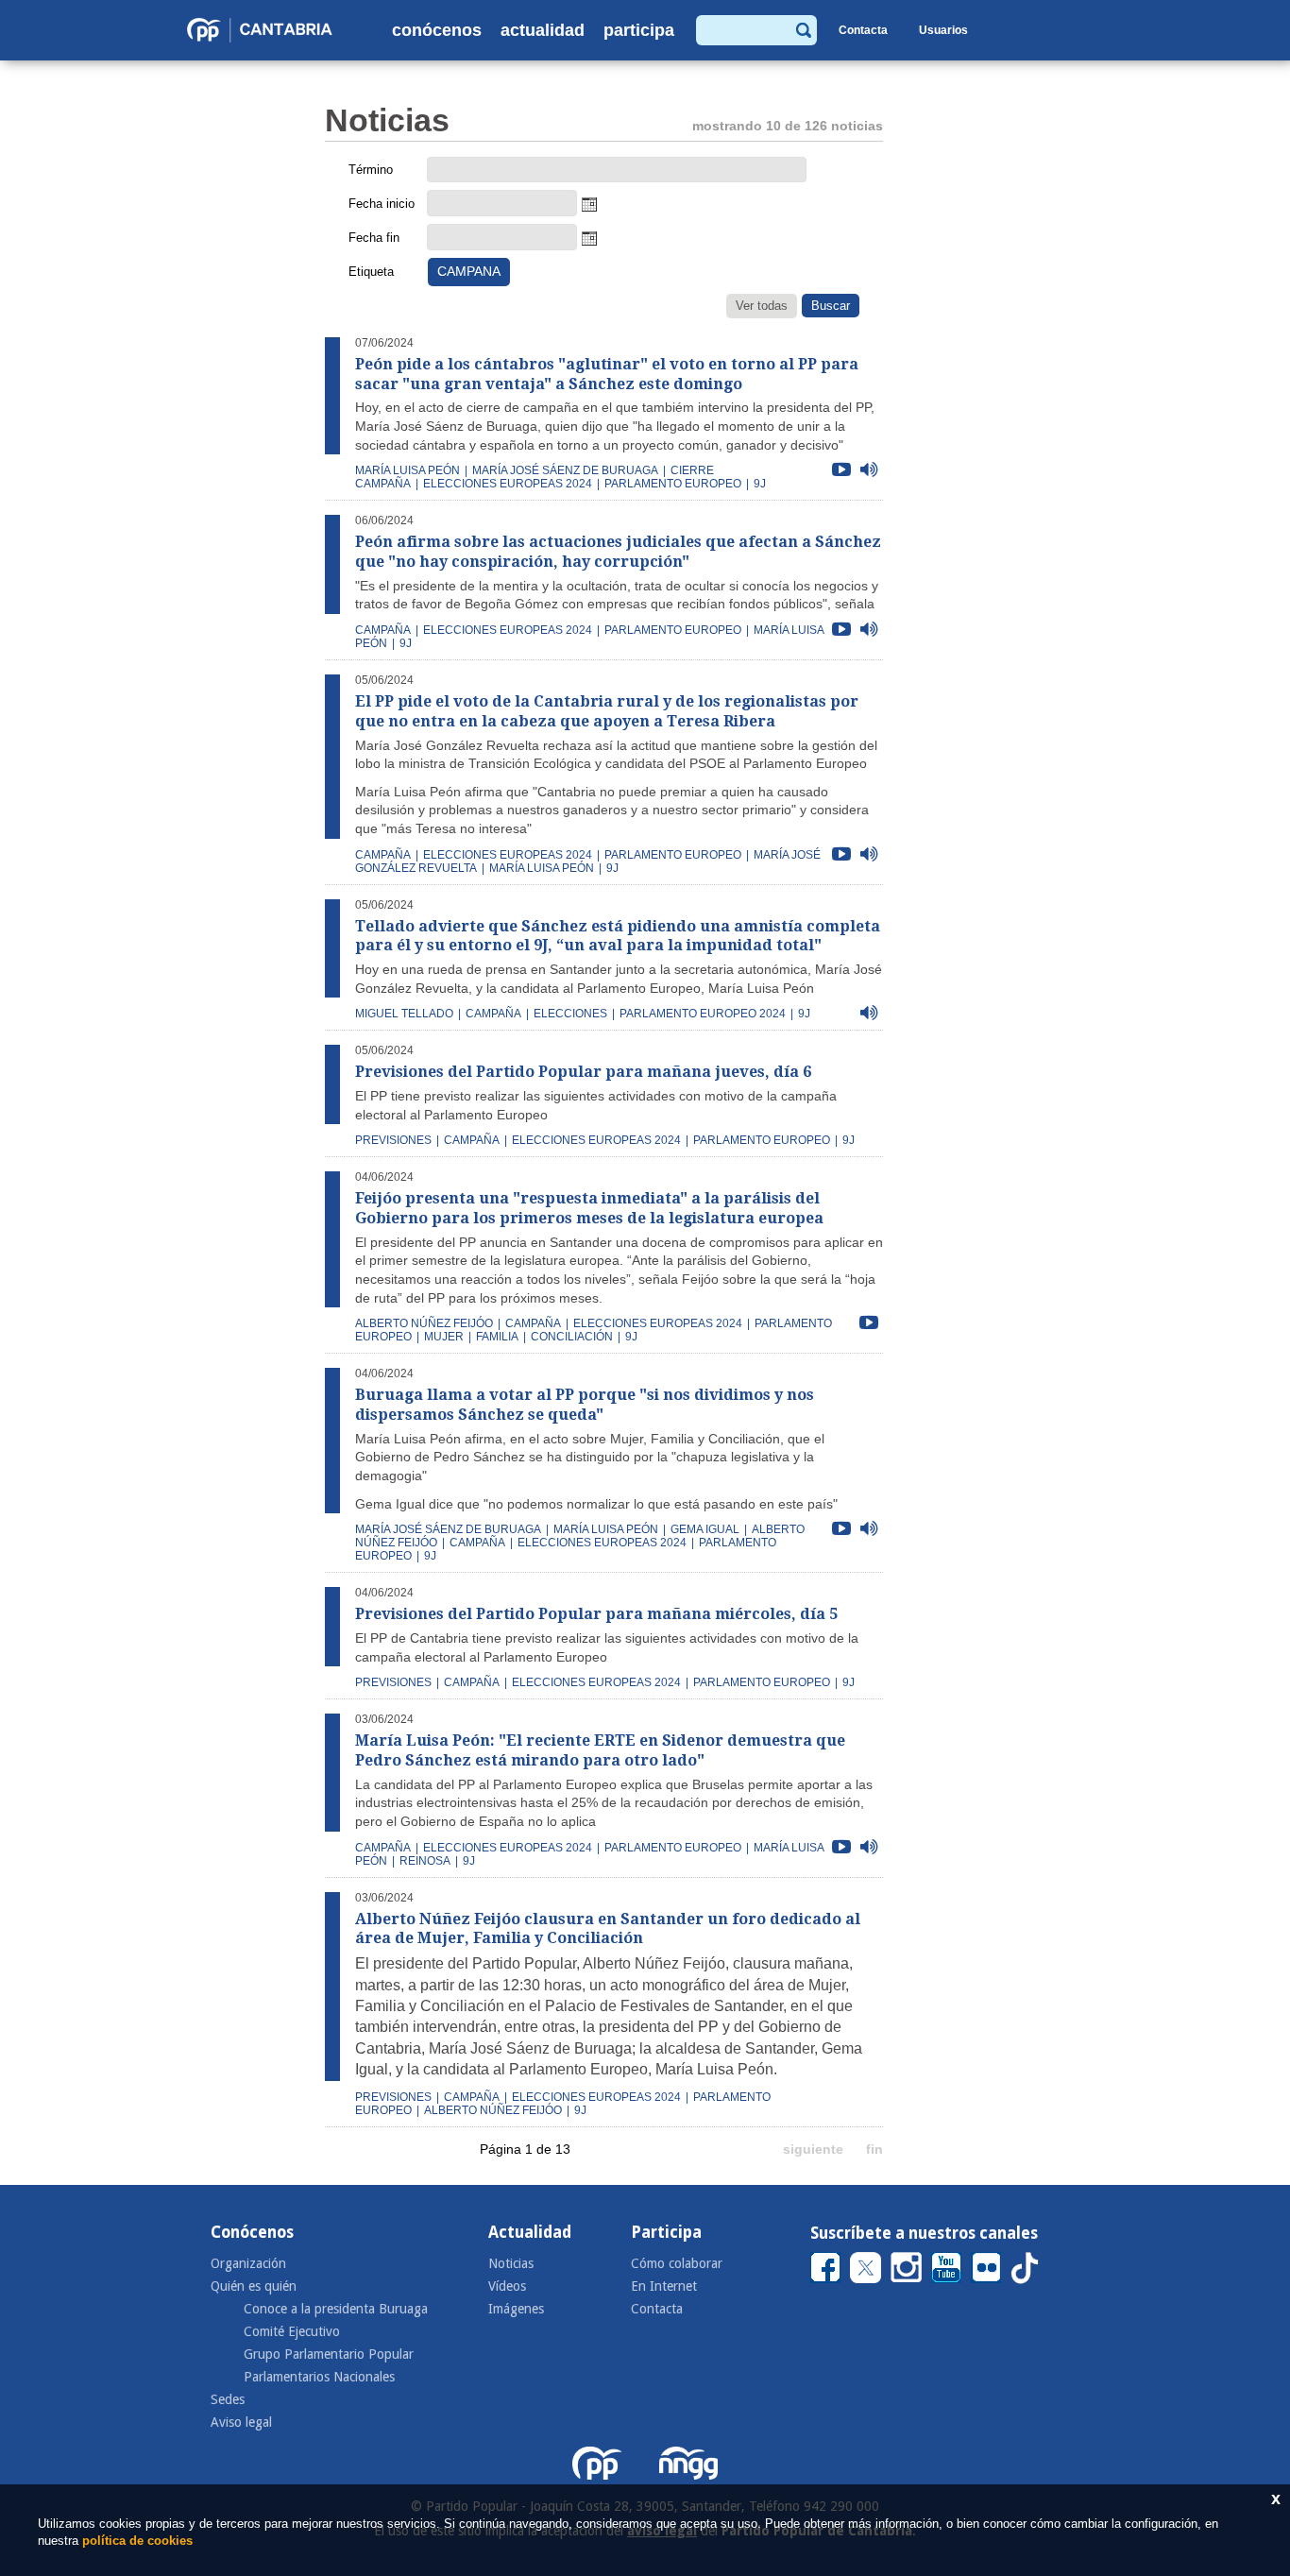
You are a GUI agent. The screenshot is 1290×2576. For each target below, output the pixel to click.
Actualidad (543, 30)
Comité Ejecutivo (292, 2331)
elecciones (570, 1014)
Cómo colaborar (677, 2263)
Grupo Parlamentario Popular (329, 2354)
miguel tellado (404, 1014)
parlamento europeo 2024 (703, 1014)
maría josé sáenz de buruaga (565, 470)
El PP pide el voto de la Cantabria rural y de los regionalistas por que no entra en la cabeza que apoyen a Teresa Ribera (607, 711)
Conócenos (437, 30)
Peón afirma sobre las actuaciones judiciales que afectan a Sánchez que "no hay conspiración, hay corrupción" (618, 552)
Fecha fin (374, 238)
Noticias (511, 2263)
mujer (444, 1337)
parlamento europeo (673, 484)
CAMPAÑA (383, 630)
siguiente (813, 2149)
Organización (248, 2263)
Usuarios (943, 30)
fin (874, 2149)
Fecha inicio (382, 204)
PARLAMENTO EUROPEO (673, 630)
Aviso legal (241, 2422)
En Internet (664, 2286)
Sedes (228, 2399)
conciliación (572, 1337)
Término (371, 170)
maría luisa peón (407, 470)
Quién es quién (254, 2286)
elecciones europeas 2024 (508, 484)
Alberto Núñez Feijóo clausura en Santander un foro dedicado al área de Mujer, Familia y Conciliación (608, 1929)
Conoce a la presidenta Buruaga (336, 2309)
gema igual (705, 1529)
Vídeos (507, 2286)
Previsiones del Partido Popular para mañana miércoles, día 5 (596, 1614)
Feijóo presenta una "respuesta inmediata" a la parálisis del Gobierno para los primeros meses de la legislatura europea (589, 1208)
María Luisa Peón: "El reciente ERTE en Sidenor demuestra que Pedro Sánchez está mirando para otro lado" (600, 1750)
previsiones (393, 1140)
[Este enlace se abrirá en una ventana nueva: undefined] (825, 2267)
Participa (639, 30)
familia (497, 1337)
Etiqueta (371, 272)
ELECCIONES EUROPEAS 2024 (508, 630)
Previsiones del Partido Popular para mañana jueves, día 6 (583, 1072)
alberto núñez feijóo (424, 1323)
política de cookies (137, 2541)
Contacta (863, 30)
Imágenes (516, 2309)
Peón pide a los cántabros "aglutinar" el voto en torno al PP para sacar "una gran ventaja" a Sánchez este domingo (607, 374)
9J (760, 484)
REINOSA (425, 1861)
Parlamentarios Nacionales (319, 2377)
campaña (383, 855)
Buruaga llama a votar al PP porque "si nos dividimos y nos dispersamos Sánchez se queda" (585, 1405)
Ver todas (762, 306)
